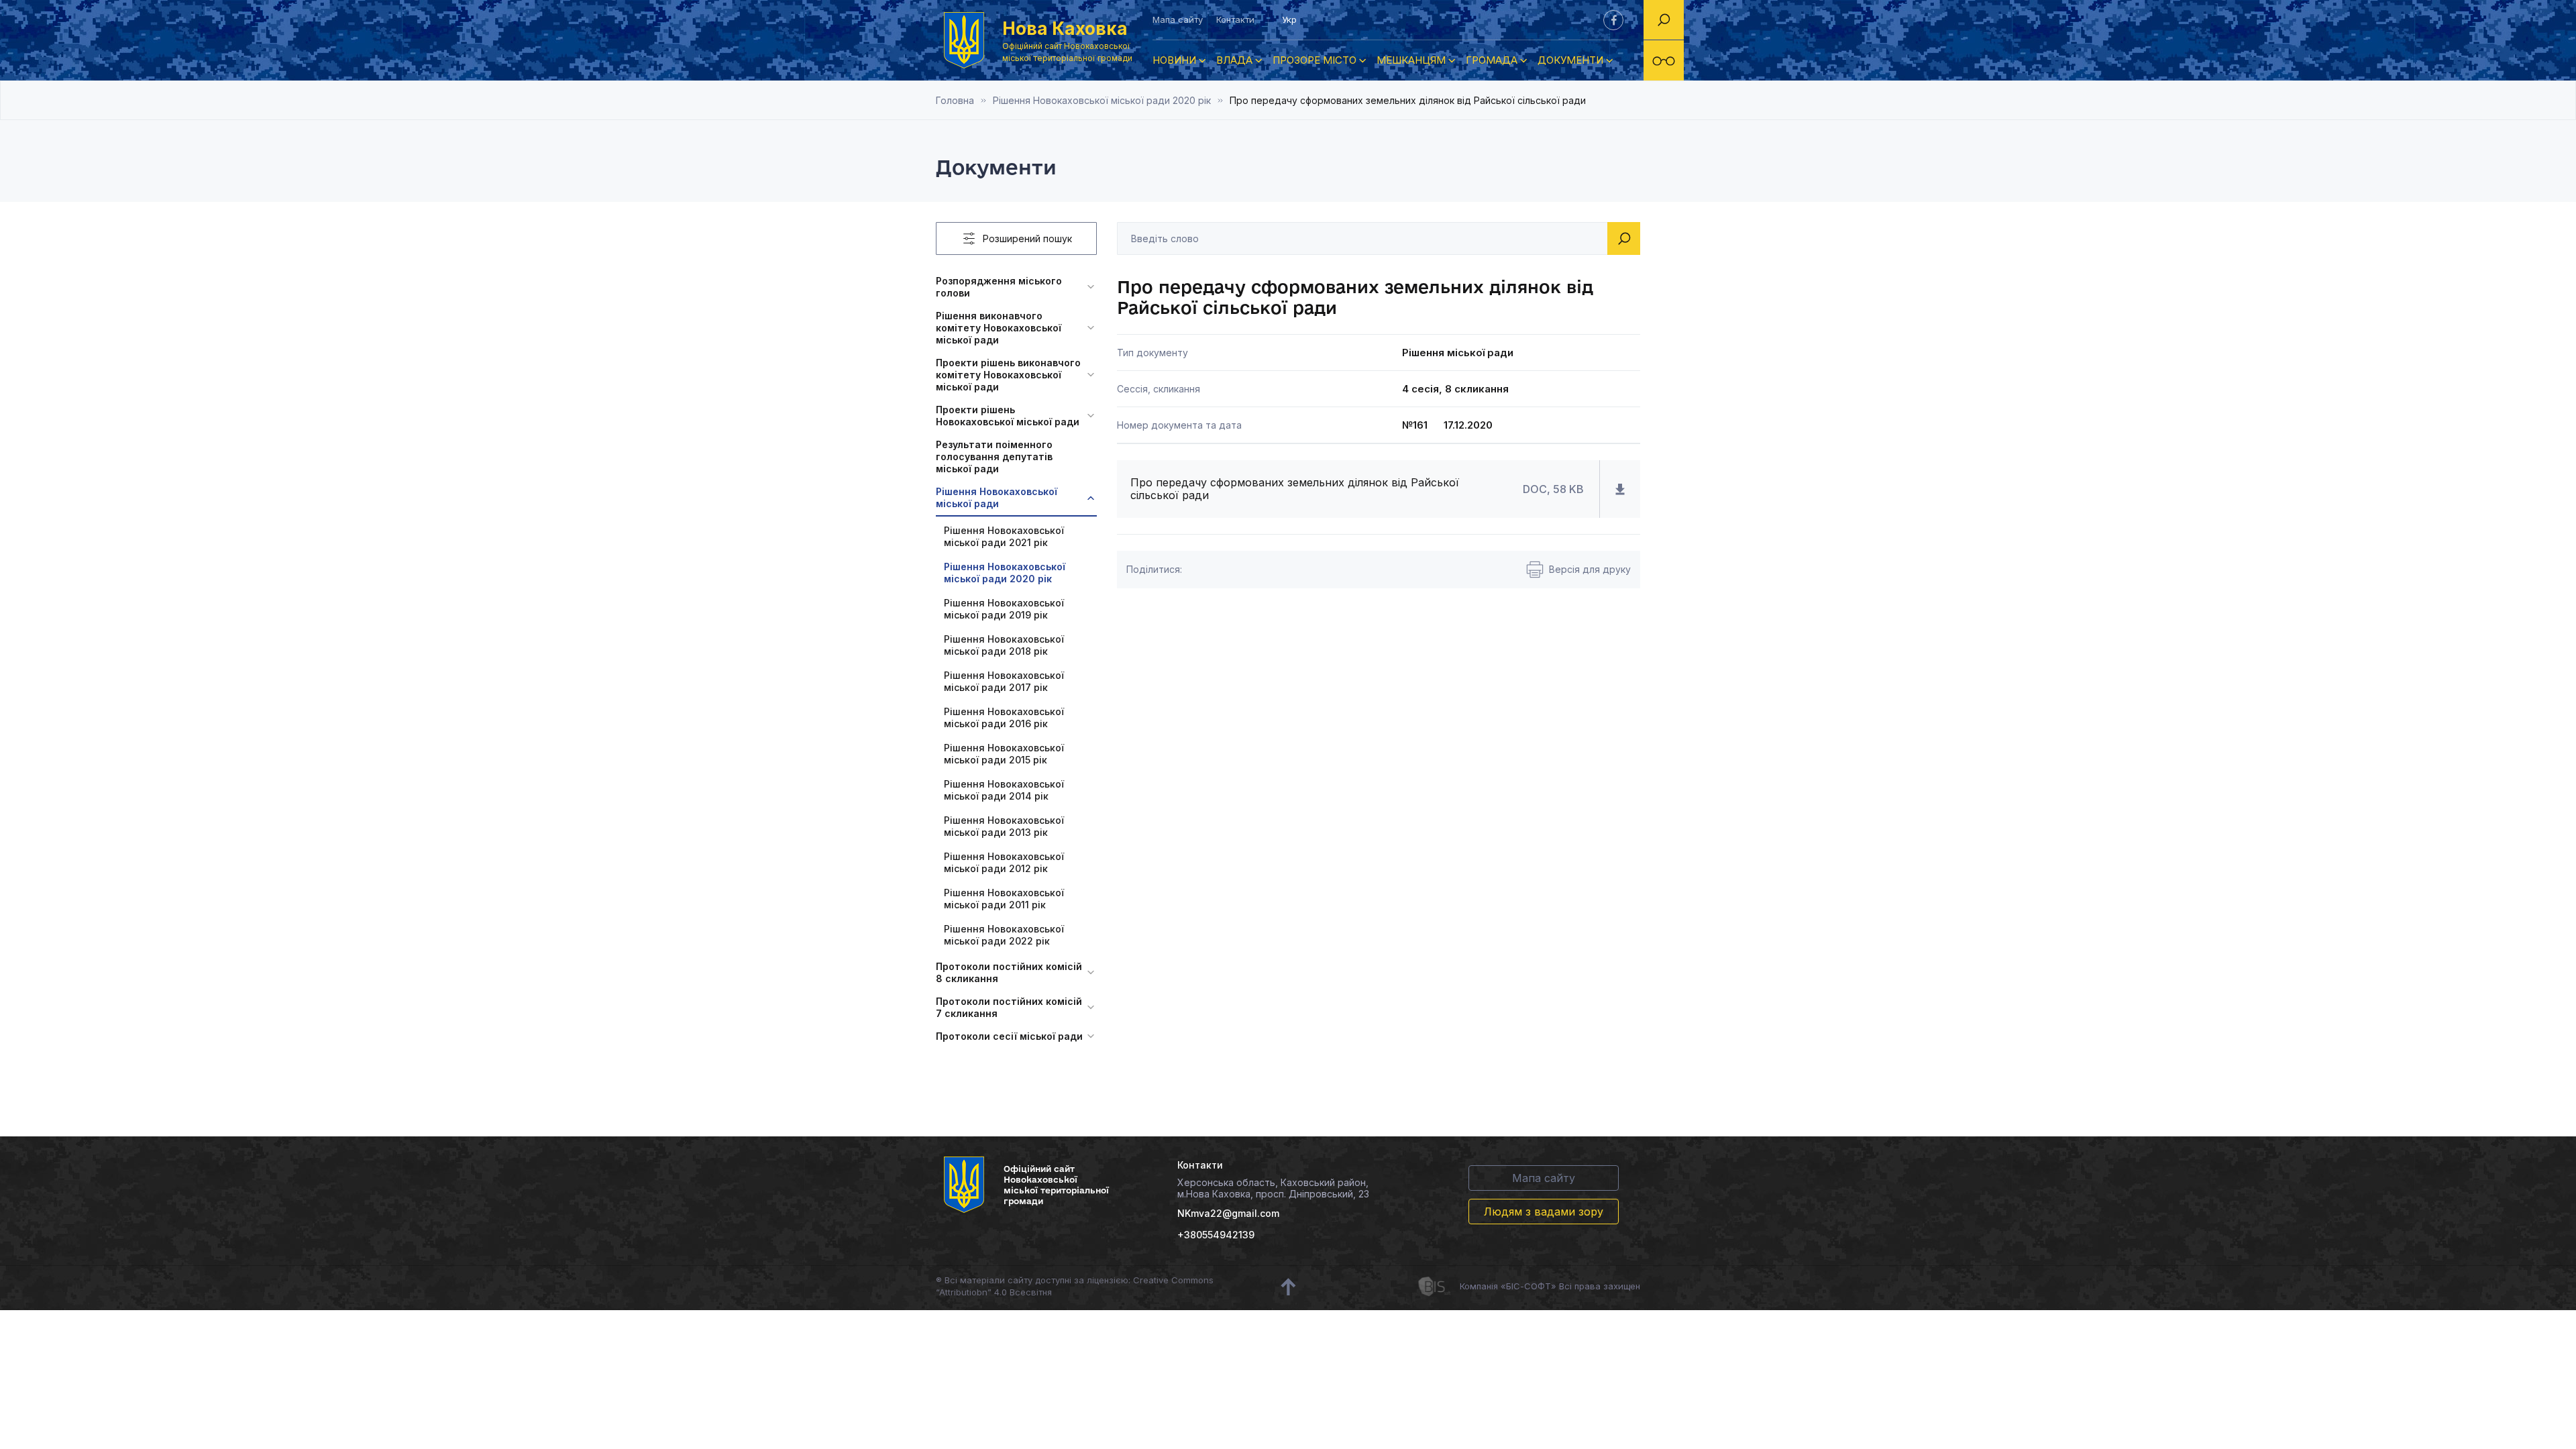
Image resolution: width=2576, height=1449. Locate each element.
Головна (955, 100)
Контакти (1235, 19)
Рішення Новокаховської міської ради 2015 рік (1004, 754)
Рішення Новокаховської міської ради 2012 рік (1004, 862)
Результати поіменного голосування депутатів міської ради (994, 457)
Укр (1289, 19)
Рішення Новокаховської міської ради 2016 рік (1004, 717)
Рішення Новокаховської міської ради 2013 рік (1004, 826)
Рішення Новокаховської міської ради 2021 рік (1004, 536)
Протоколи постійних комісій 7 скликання (1009, 1007)
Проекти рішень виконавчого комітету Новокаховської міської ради (1008, 375)
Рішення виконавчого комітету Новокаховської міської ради (999, 328)
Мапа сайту (1178, 19)
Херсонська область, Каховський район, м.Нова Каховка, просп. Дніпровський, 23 (1273, 1188)
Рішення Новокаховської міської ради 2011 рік (1004, 899)
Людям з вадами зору (1544, 1212)
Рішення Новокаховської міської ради (997, 497)
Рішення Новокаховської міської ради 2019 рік (1004, 609)
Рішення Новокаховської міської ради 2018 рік (1004, 645)
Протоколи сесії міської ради (1009, 1036)
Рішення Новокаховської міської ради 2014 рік (1004, 790)
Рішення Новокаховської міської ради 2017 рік (1004, 681)
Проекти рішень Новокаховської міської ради (1008, 416)
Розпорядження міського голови (999, 287)
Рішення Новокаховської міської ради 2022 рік (1004, 935)
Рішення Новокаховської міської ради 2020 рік (1102, 100)
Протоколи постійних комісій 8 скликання (1009, 972)
